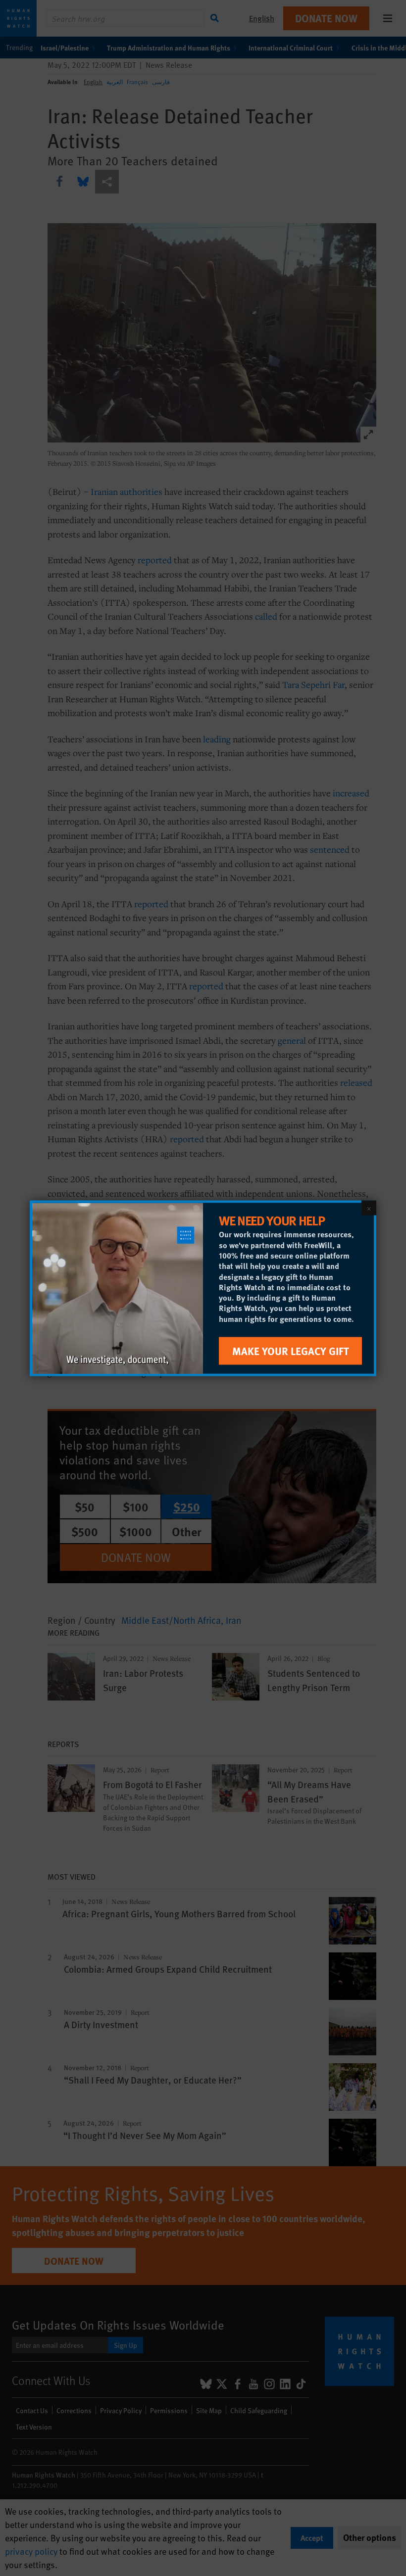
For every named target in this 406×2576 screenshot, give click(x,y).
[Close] (369, 1208)
